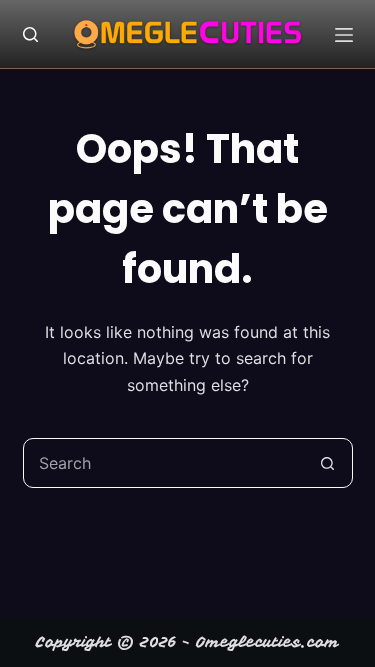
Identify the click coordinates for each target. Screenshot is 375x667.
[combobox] (164, 463)
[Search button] (328, 463)
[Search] (30, 34)
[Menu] (344, 35)
